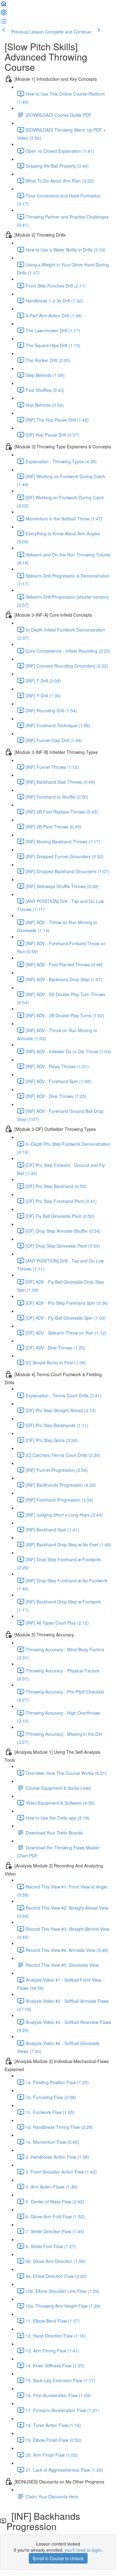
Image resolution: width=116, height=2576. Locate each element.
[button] (4, 6)
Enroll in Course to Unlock (58, 2558)
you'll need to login (83, 2550)
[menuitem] (4, 14)
